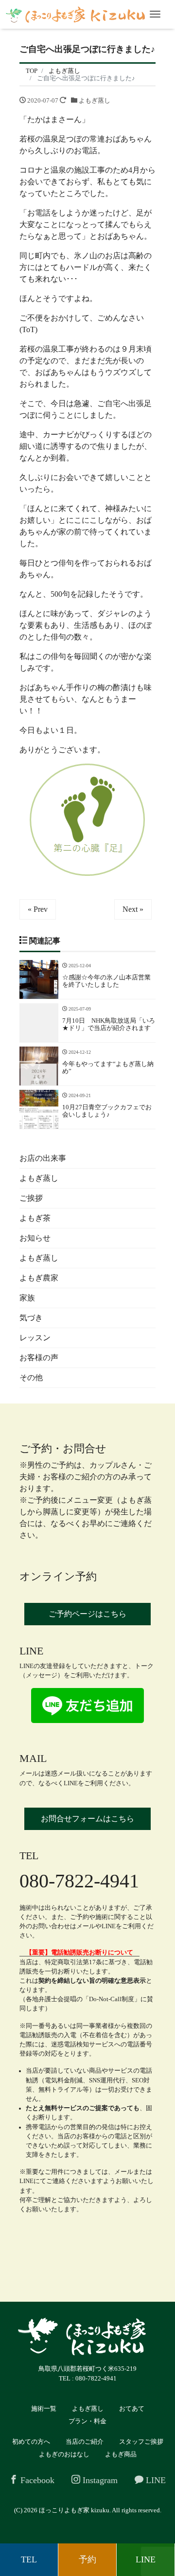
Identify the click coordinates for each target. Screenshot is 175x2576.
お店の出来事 (43, 1158)
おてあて (132, 2408)
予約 (87, 2559)
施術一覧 (44, 2408)
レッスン (35, 1338)
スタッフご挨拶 (141, 2442)
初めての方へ (31, 2442)
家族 (27, 1298)
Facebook (36, 2480)
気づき (31, 1318)
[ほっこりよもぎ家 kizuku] (75, 14)
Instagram (99, 2480)
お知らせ (35, 1238)
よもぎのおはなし (64, 2454)
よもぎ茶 (35, 1218)
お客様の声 (39, 1358)
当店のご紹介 (85, 2442)
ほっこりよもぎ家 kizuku (74, 2510)
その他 (31, 1377)
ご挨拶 (31, 1198)
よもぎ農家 (39, 1278)
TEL (29, 2559)
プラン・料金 (87, 2421)
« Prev (38, 909)
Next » (133, 909)
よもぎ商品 (121, 2454)
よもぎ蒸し (95, 100)
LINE (155, 2480)
